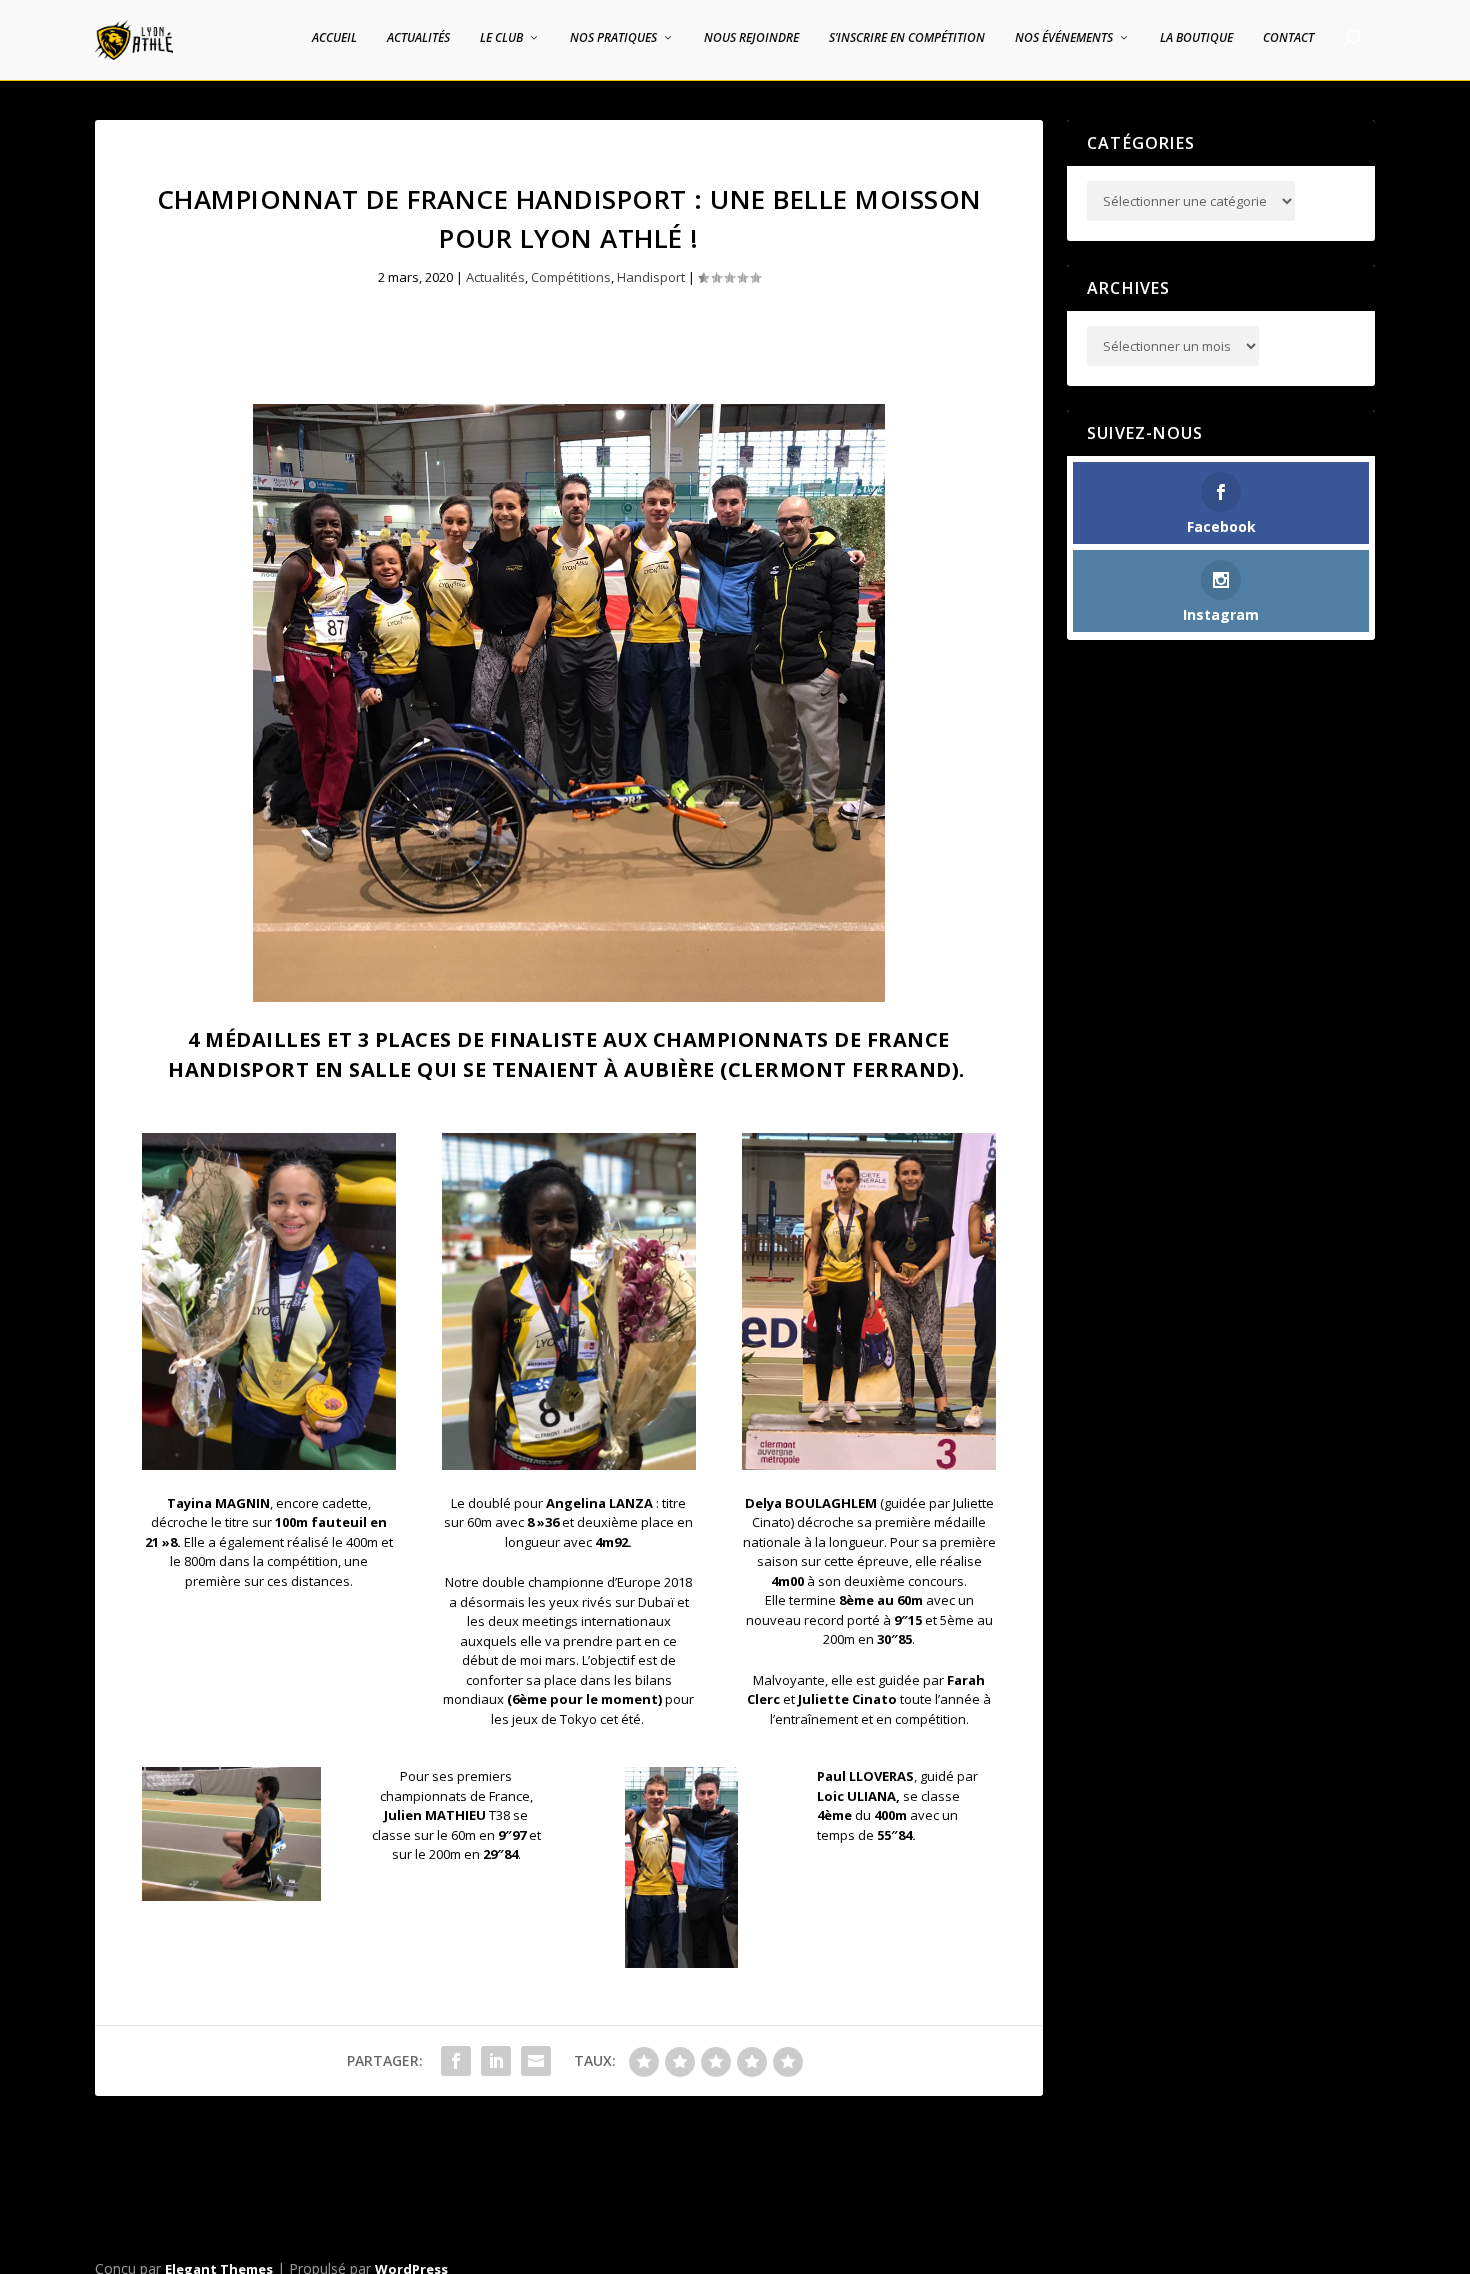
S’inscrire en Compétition (907, 38)
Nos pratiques (613, 38)
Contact (1288, 38)
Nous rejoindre (751, 38)
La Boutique (1196, 38)
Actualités (418, 38)
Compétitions (571, 277)
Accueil (334, 38)
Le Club (501, 38)
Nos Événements (1064, 38)
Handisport (651, 277)
